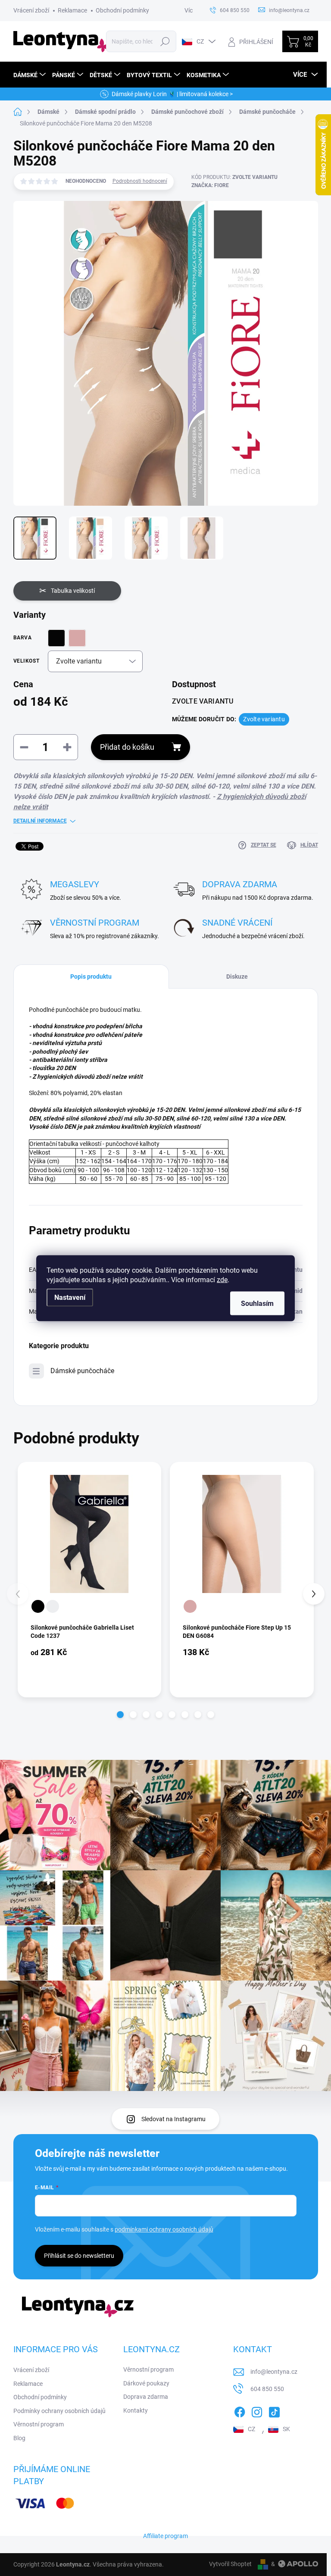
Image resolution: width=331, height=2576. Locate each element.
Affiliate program (165, 2536)
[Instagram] (257, 2410)
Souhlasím (257, 1303)
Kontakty (136, 2410)
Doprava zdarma (146, 2397)
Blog (19, 2438)
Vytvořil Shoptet (230, 2564)
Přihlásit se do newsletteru (79, 2256)
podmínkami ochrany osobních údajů (164, 2229)
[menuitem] (31, 75)
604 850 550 (267, 2389)
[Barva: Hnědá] (53, 1606)
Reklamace (72, 10)
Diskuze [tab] (237, 977)
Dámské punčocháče (82, 1371)
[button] (120, 1715)
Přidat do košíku (127, 747)
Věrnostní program (39, 2424)
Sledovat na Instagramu (173, 2119)
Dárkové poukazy (146, 2383)
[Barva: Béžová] (190, 1606)
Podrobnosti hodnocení (140, 181)
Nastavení (70, 1297)
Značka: (210, 185)
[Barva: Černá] (38, 1606)
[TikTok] (274, 2410)
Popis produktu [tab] (91, 977)
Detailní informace (40, 821)
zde (222, 1279)
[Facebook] (240, 2410)
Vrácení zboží (31, 10)
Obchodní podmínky (122, 10)
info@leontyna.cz (274, 2372)
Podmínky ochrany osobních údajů (59, 2411)
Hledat (165, 41)
